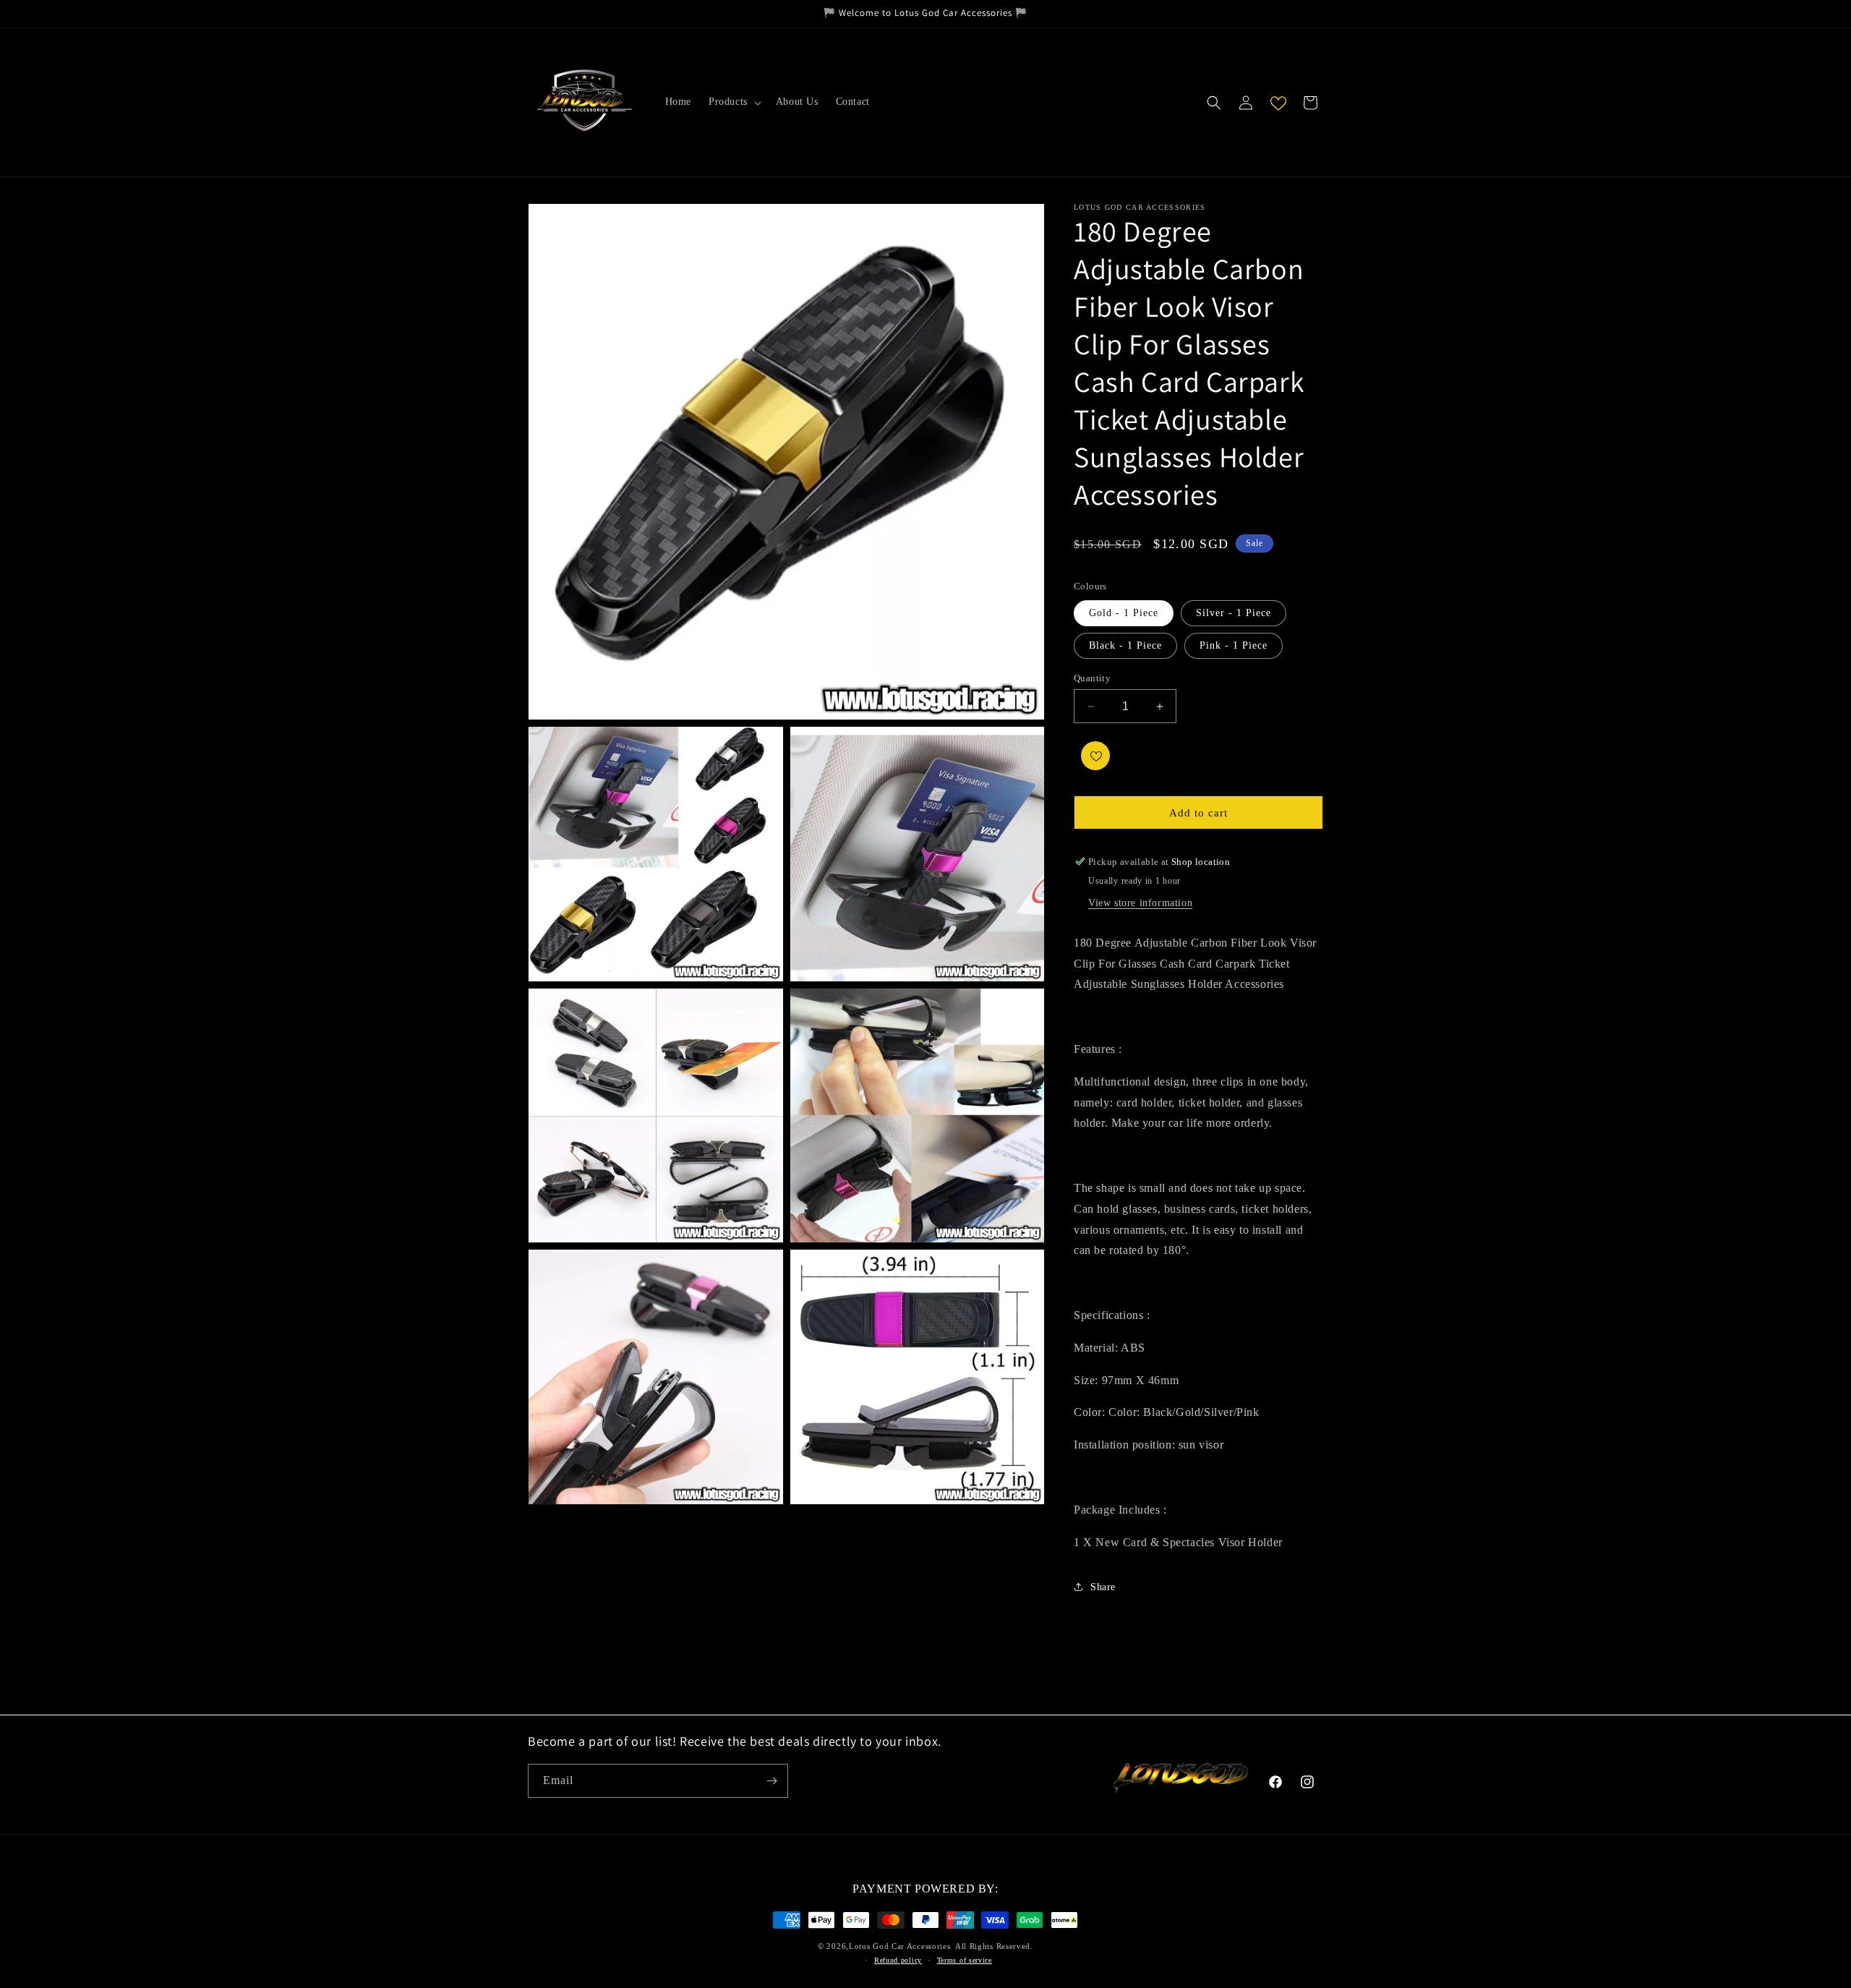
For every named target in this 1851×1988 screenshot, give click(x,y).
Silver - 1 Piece (1234, 613)
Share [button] (1103, 1587)
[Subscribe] (771, 1781)
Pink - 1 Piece (1234, 645)
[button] (734, 102)
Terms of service (965, 1960)
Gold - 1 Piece (1124, 613)
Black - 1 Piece (1125, 645)
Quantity (1092, 678)
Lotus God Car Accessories (900, 1946)
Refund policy (898, 1960)
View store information (1140, 903)
